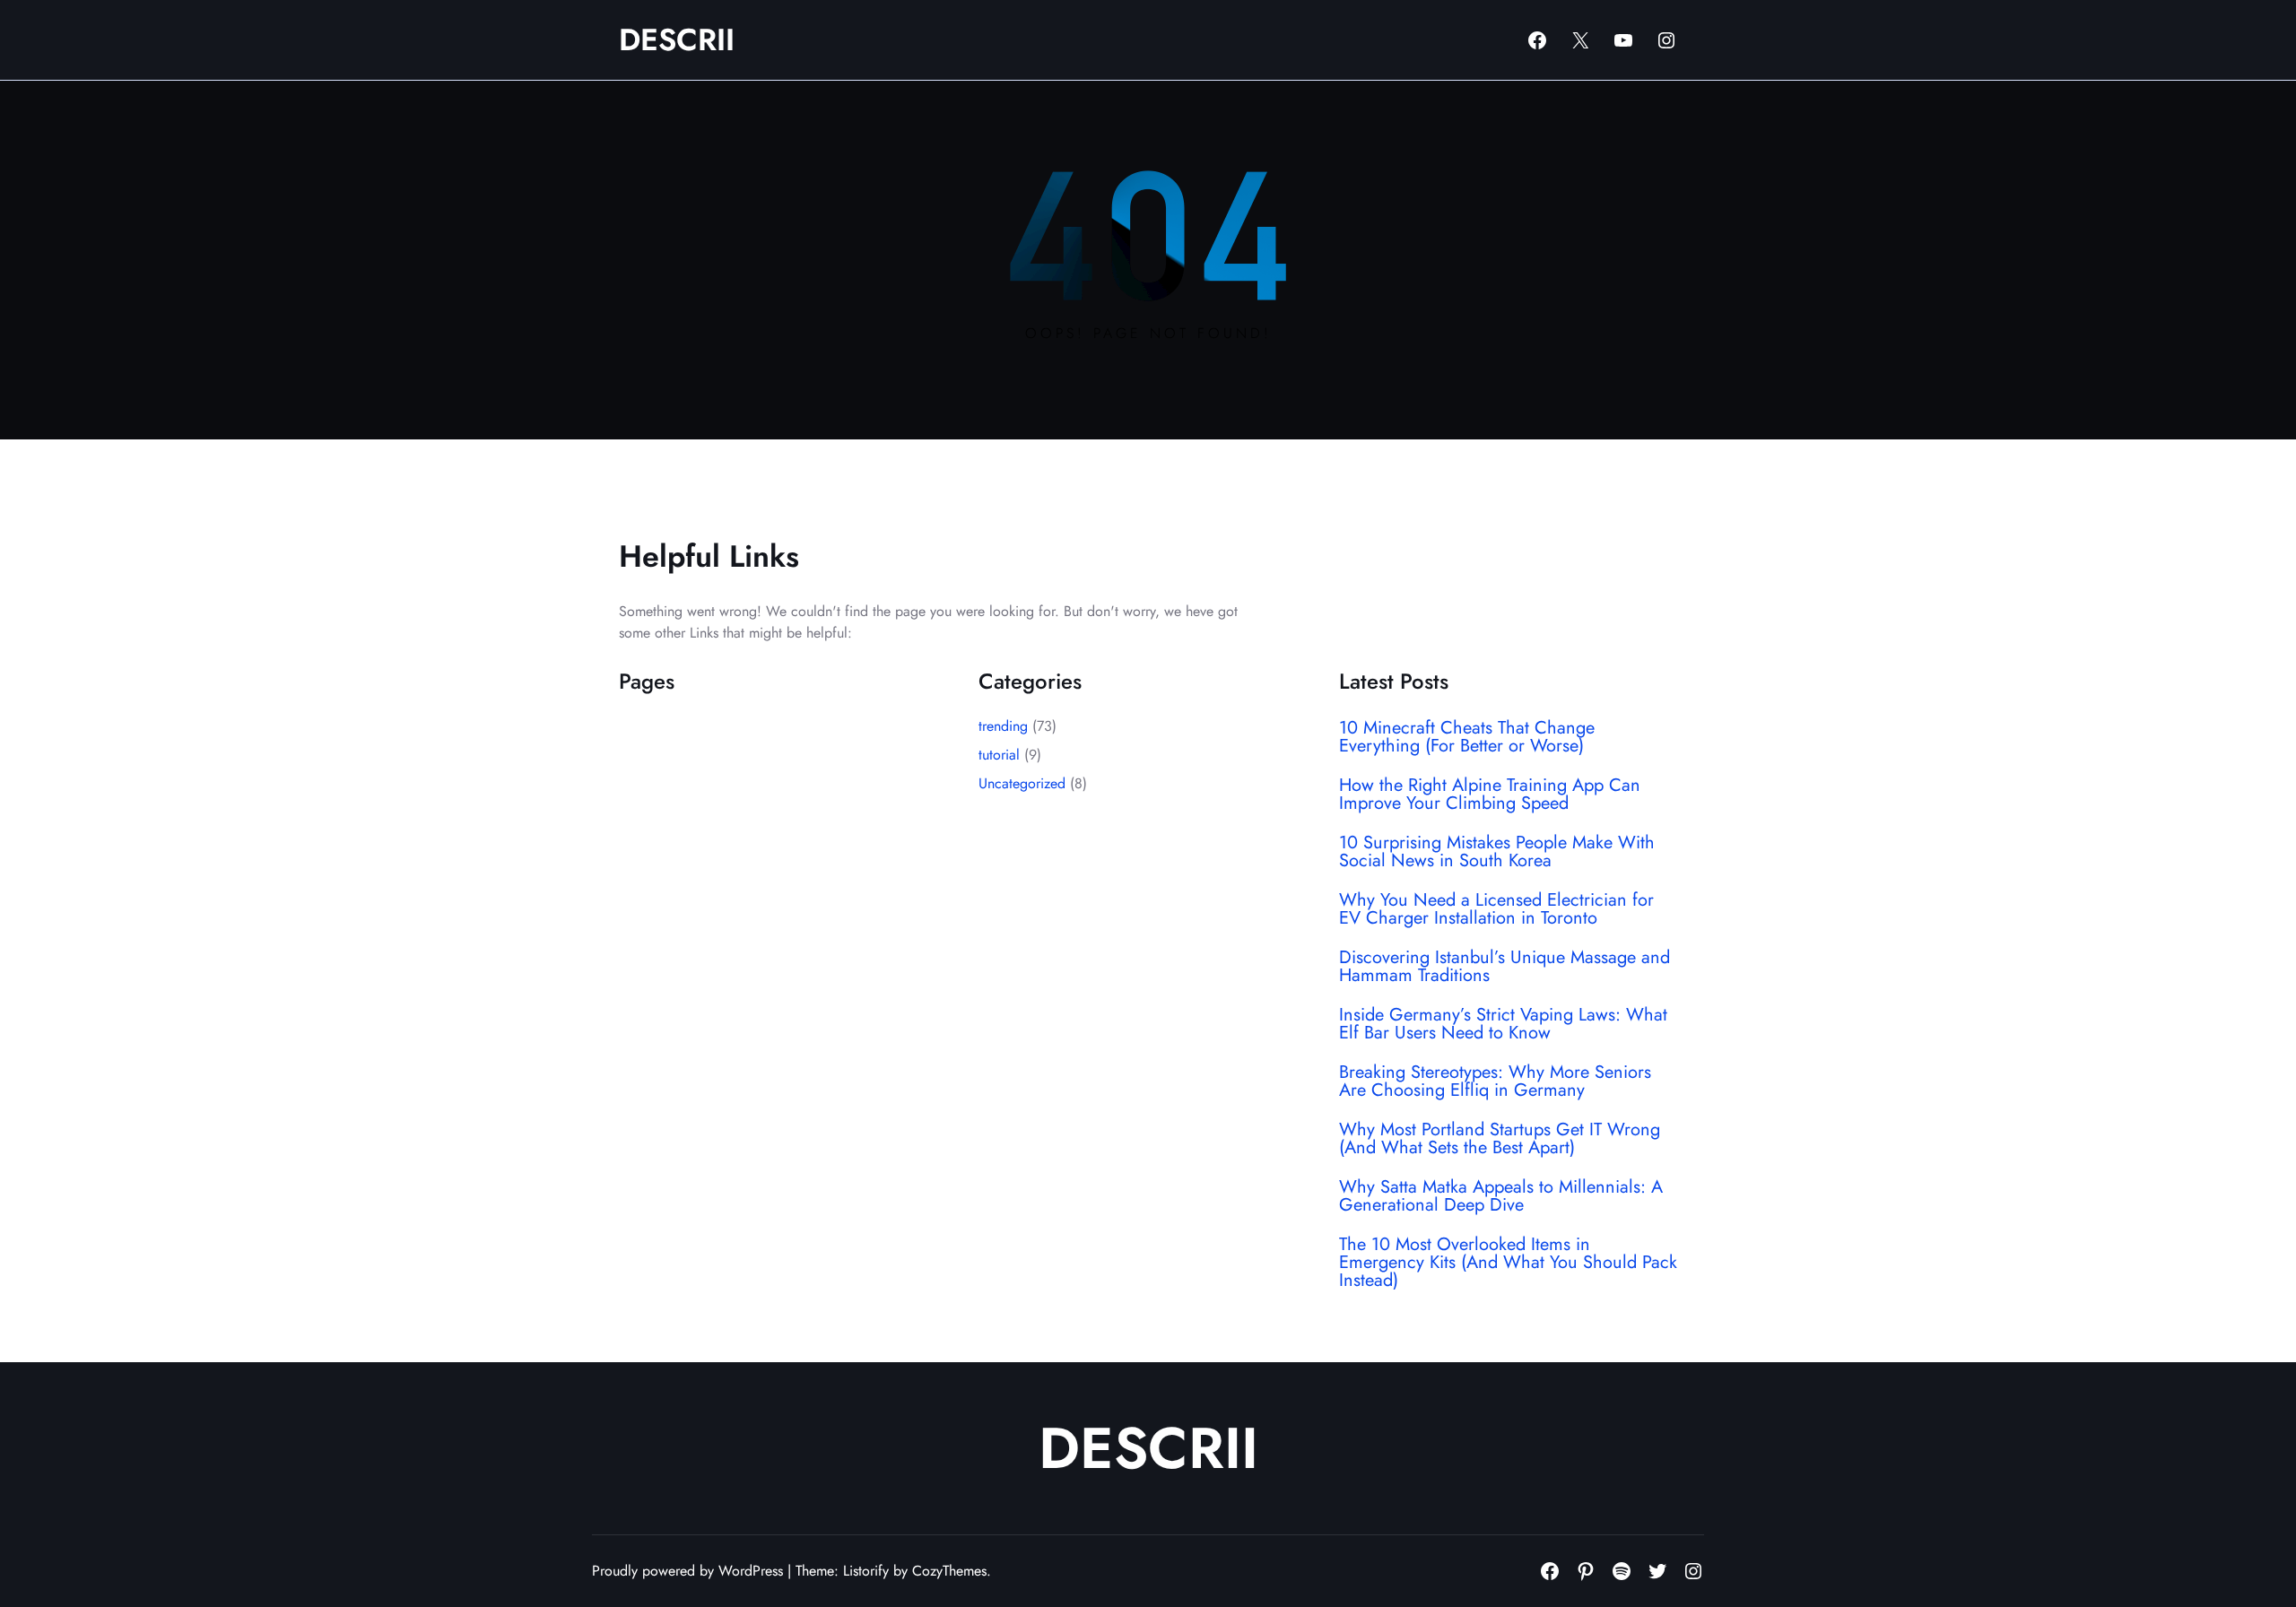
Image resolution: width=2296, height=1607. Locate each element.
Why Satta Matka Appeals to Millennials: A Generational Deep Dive (1501, 1196)
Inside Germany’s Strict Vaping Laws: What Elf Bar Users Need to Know (1503, 1024)
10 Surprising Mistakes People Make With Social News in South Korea (1497, 852)
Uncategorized (1022, 783)
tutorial (999, 755)
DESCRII (677, 40)
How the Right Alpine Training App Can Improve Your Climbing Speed (1490, 795)
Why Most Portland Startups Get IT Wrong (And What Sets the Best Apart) (1500, 1139)
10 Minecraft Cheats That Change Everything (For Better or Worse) (1467, 737)
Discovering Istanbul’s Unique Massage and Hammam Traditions (1505, 967)
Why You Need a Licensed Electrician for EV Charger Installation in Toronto (1496, 909)
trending (1003, 726)
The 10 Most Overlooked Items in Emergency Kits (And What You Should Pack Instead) (1508, 1263)
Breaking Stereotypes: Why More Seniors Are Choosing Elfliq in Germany (1495, 1081)
